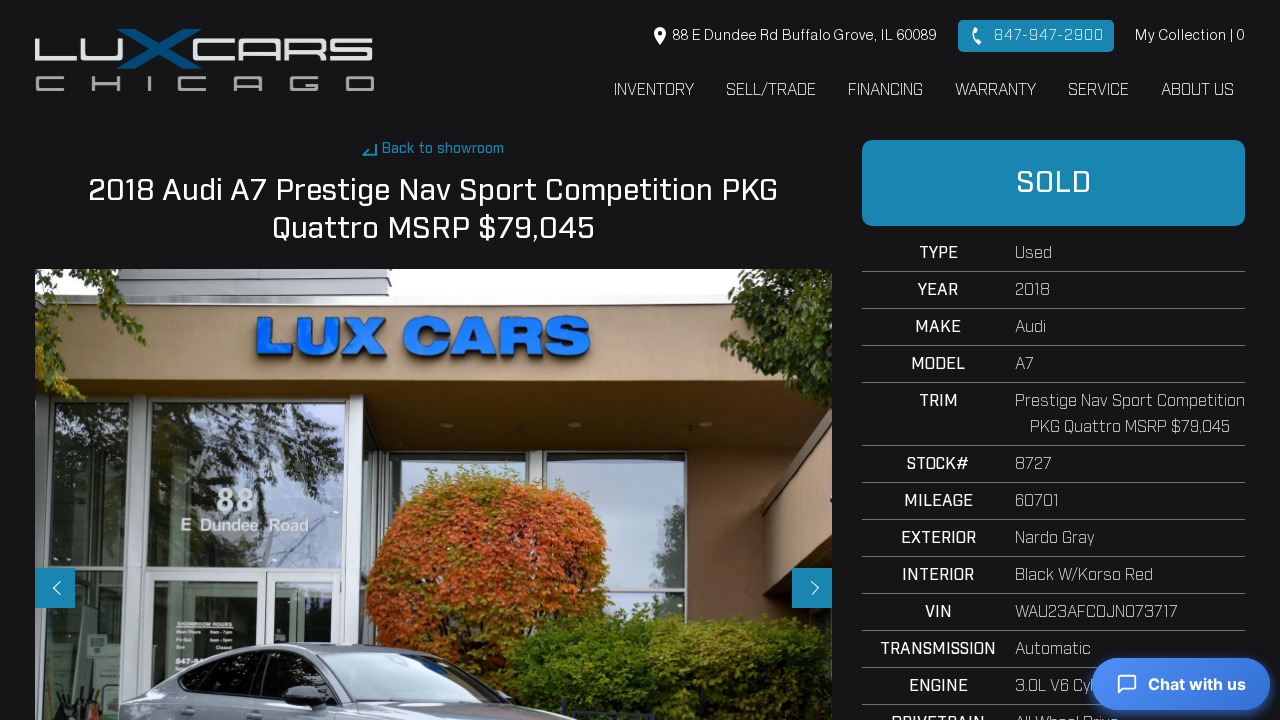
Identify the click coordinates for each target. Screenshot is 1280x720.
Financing (885, 90)
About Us (1197, 90)
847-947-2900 (1046, 36)
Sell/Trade (771, 90)
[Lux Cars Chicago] (204, 59)
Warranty (995, 90)
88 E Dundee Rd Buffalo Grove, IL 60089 (803, 36)
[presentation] (55, 588)
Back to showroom (443, 149)
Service (1098, 90)
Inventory (654, 90)
